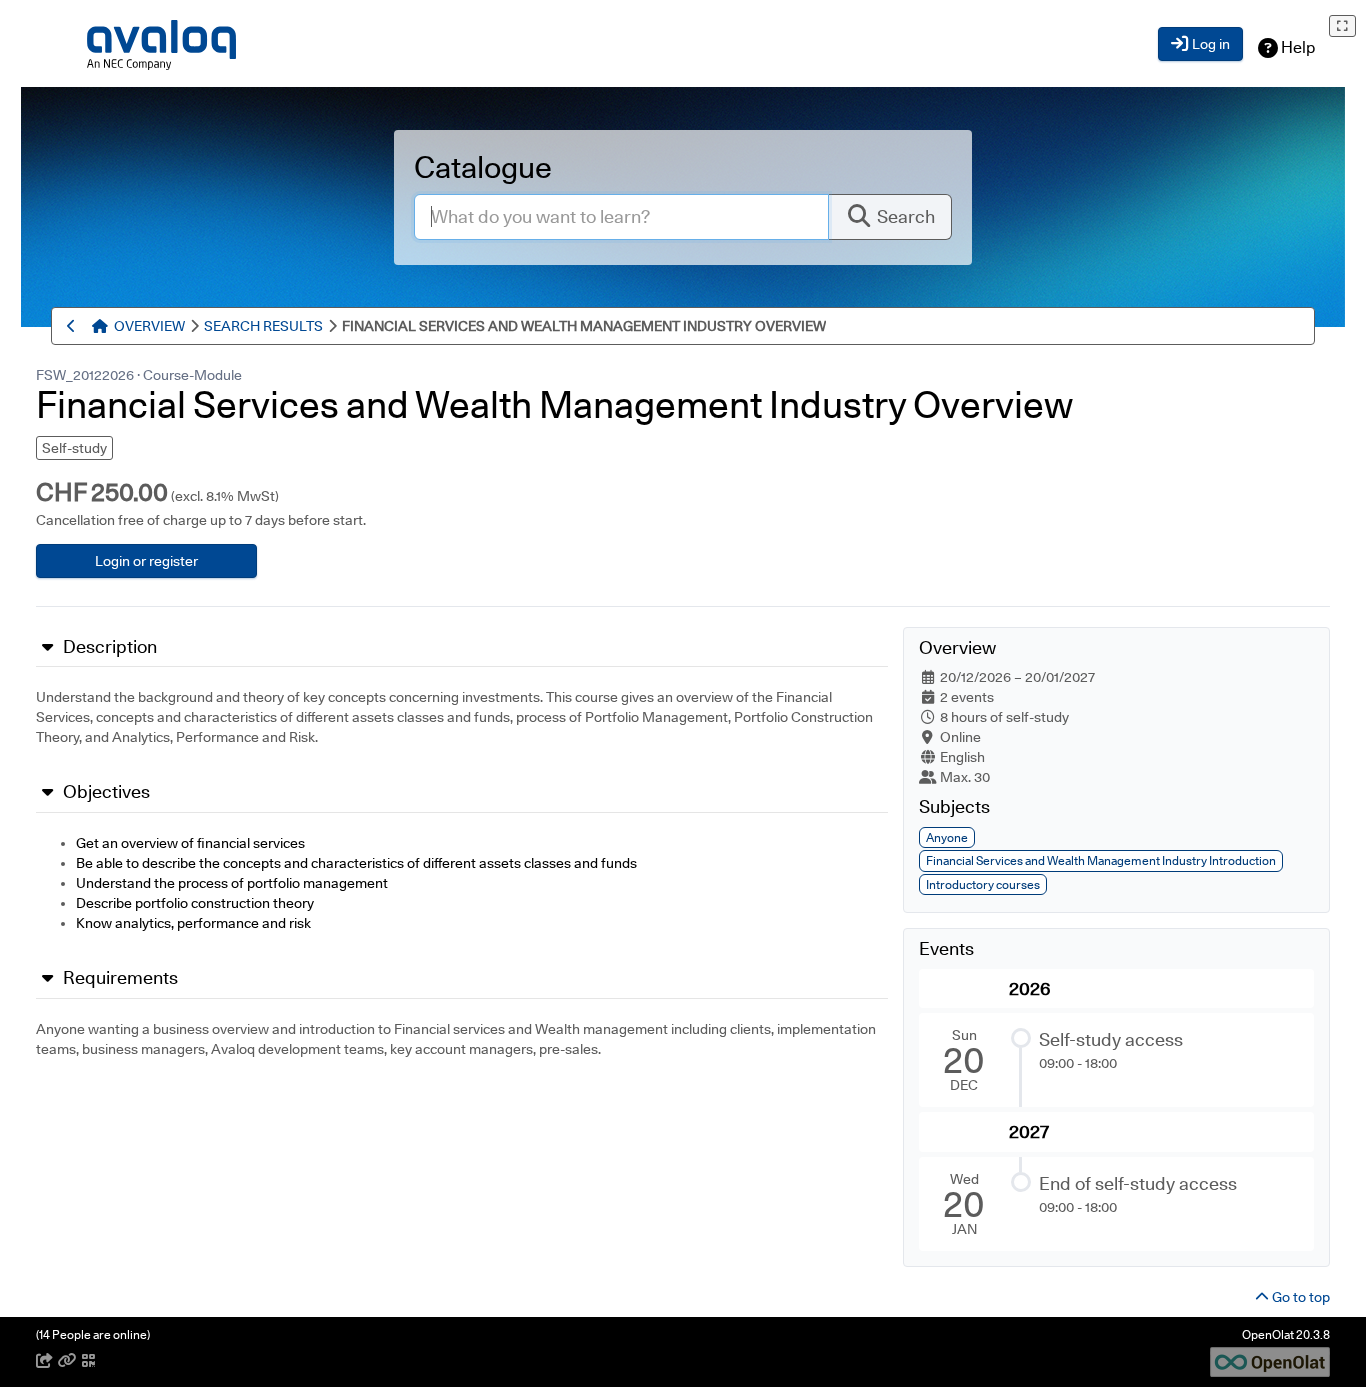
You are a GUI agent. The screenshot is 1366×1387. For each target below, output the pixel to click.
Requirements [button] (118, 978)
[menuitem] (149, 326)
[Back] (74, 326)
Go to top (1299, 1297)
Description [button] (108, 647)
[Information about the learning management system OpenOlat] (1270, 1360)
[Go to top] (103, 326)
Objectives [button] (104, 792)
